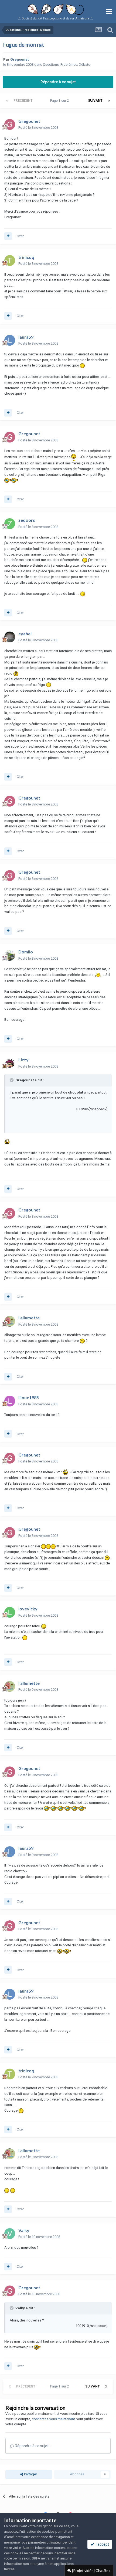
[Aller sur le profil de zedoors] (10, 524)
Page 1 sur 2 (60, 101)
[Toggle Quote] (12, 1080)
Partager (30, 2474)
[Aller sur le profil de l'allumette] (10, 1321)
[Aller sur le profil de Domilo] (10, 955)
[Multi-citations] (8, 236)
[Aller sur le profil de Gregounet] (10, 124)
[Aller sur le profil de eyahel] (10, 637)
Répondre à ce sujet (58, 82)
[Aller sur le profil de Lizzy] (10, 1063)
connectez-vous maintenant (53, 2419)
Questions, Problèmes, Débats (66, 65)
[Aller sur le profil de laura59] (10, 340)
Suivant (95, 101)
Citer (20, 236)
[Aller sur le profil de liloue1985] (10, 1401)
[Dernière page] (109, 101)
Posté (38, 128)
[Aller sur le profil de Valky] (10, 2234)
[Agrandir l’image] (82, 365)
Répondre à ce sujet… (33, 2446)
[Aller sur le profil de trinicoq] (10, 260)
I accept (102, 2544)
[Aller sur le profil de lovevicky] (10, 1612)
